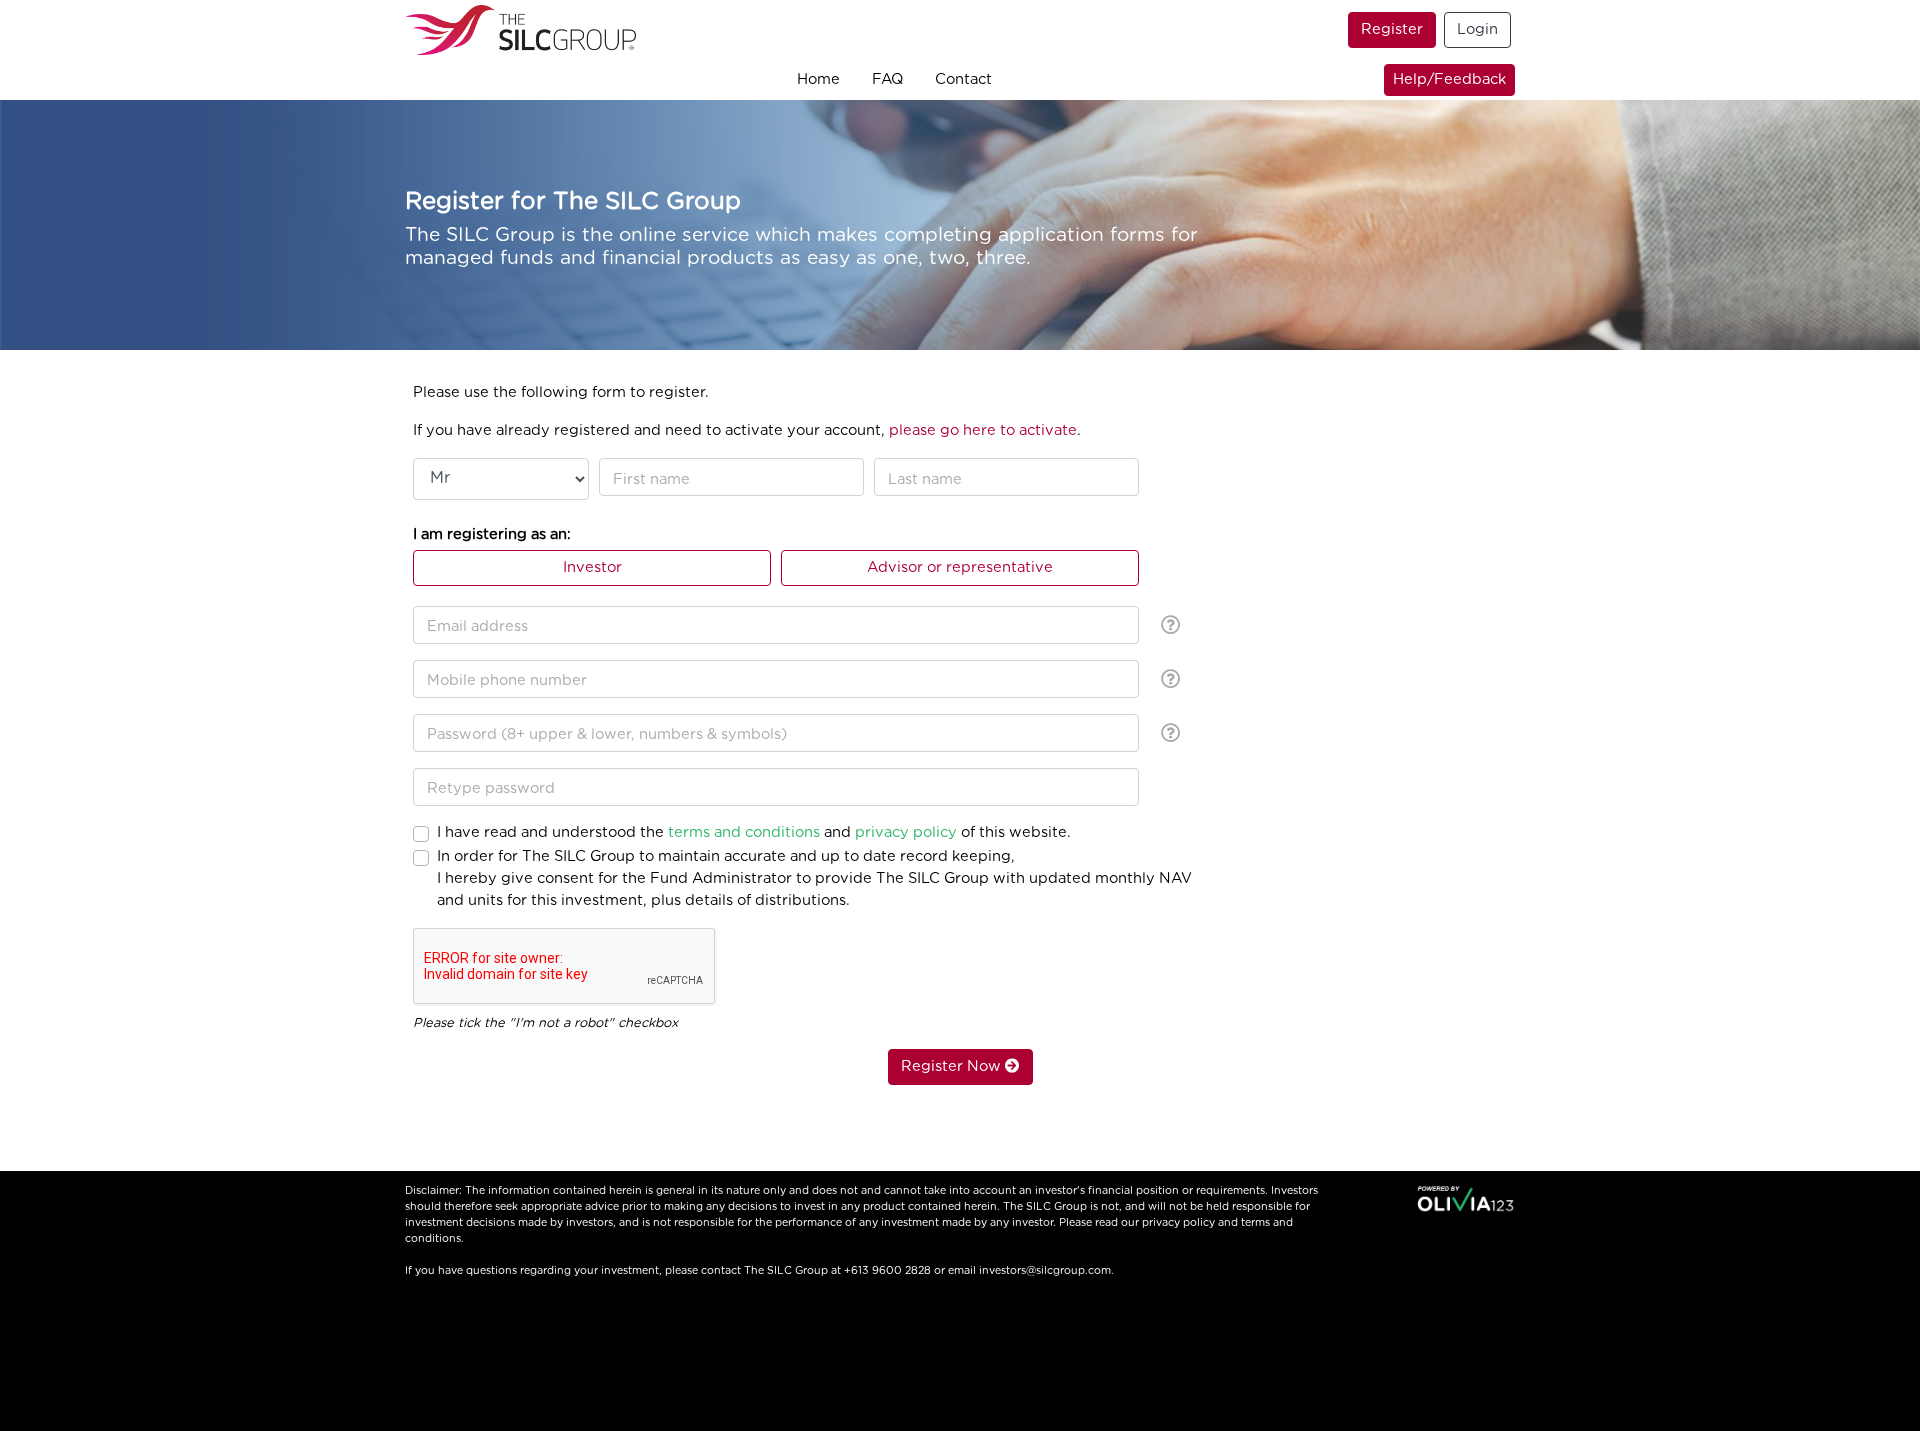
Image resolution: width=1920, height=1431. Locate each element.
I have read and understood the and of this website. (754, 832)
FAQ (887, 79)
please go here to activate (983, 430)
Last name (925, 479)
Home (818, 79)
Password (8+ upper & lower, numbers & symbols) (607, 734)
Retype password (491, 788)
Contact (963, 79)
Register (1392, 29)
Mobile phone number (507, 680)
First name (651, 479)
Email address (477, 626)
